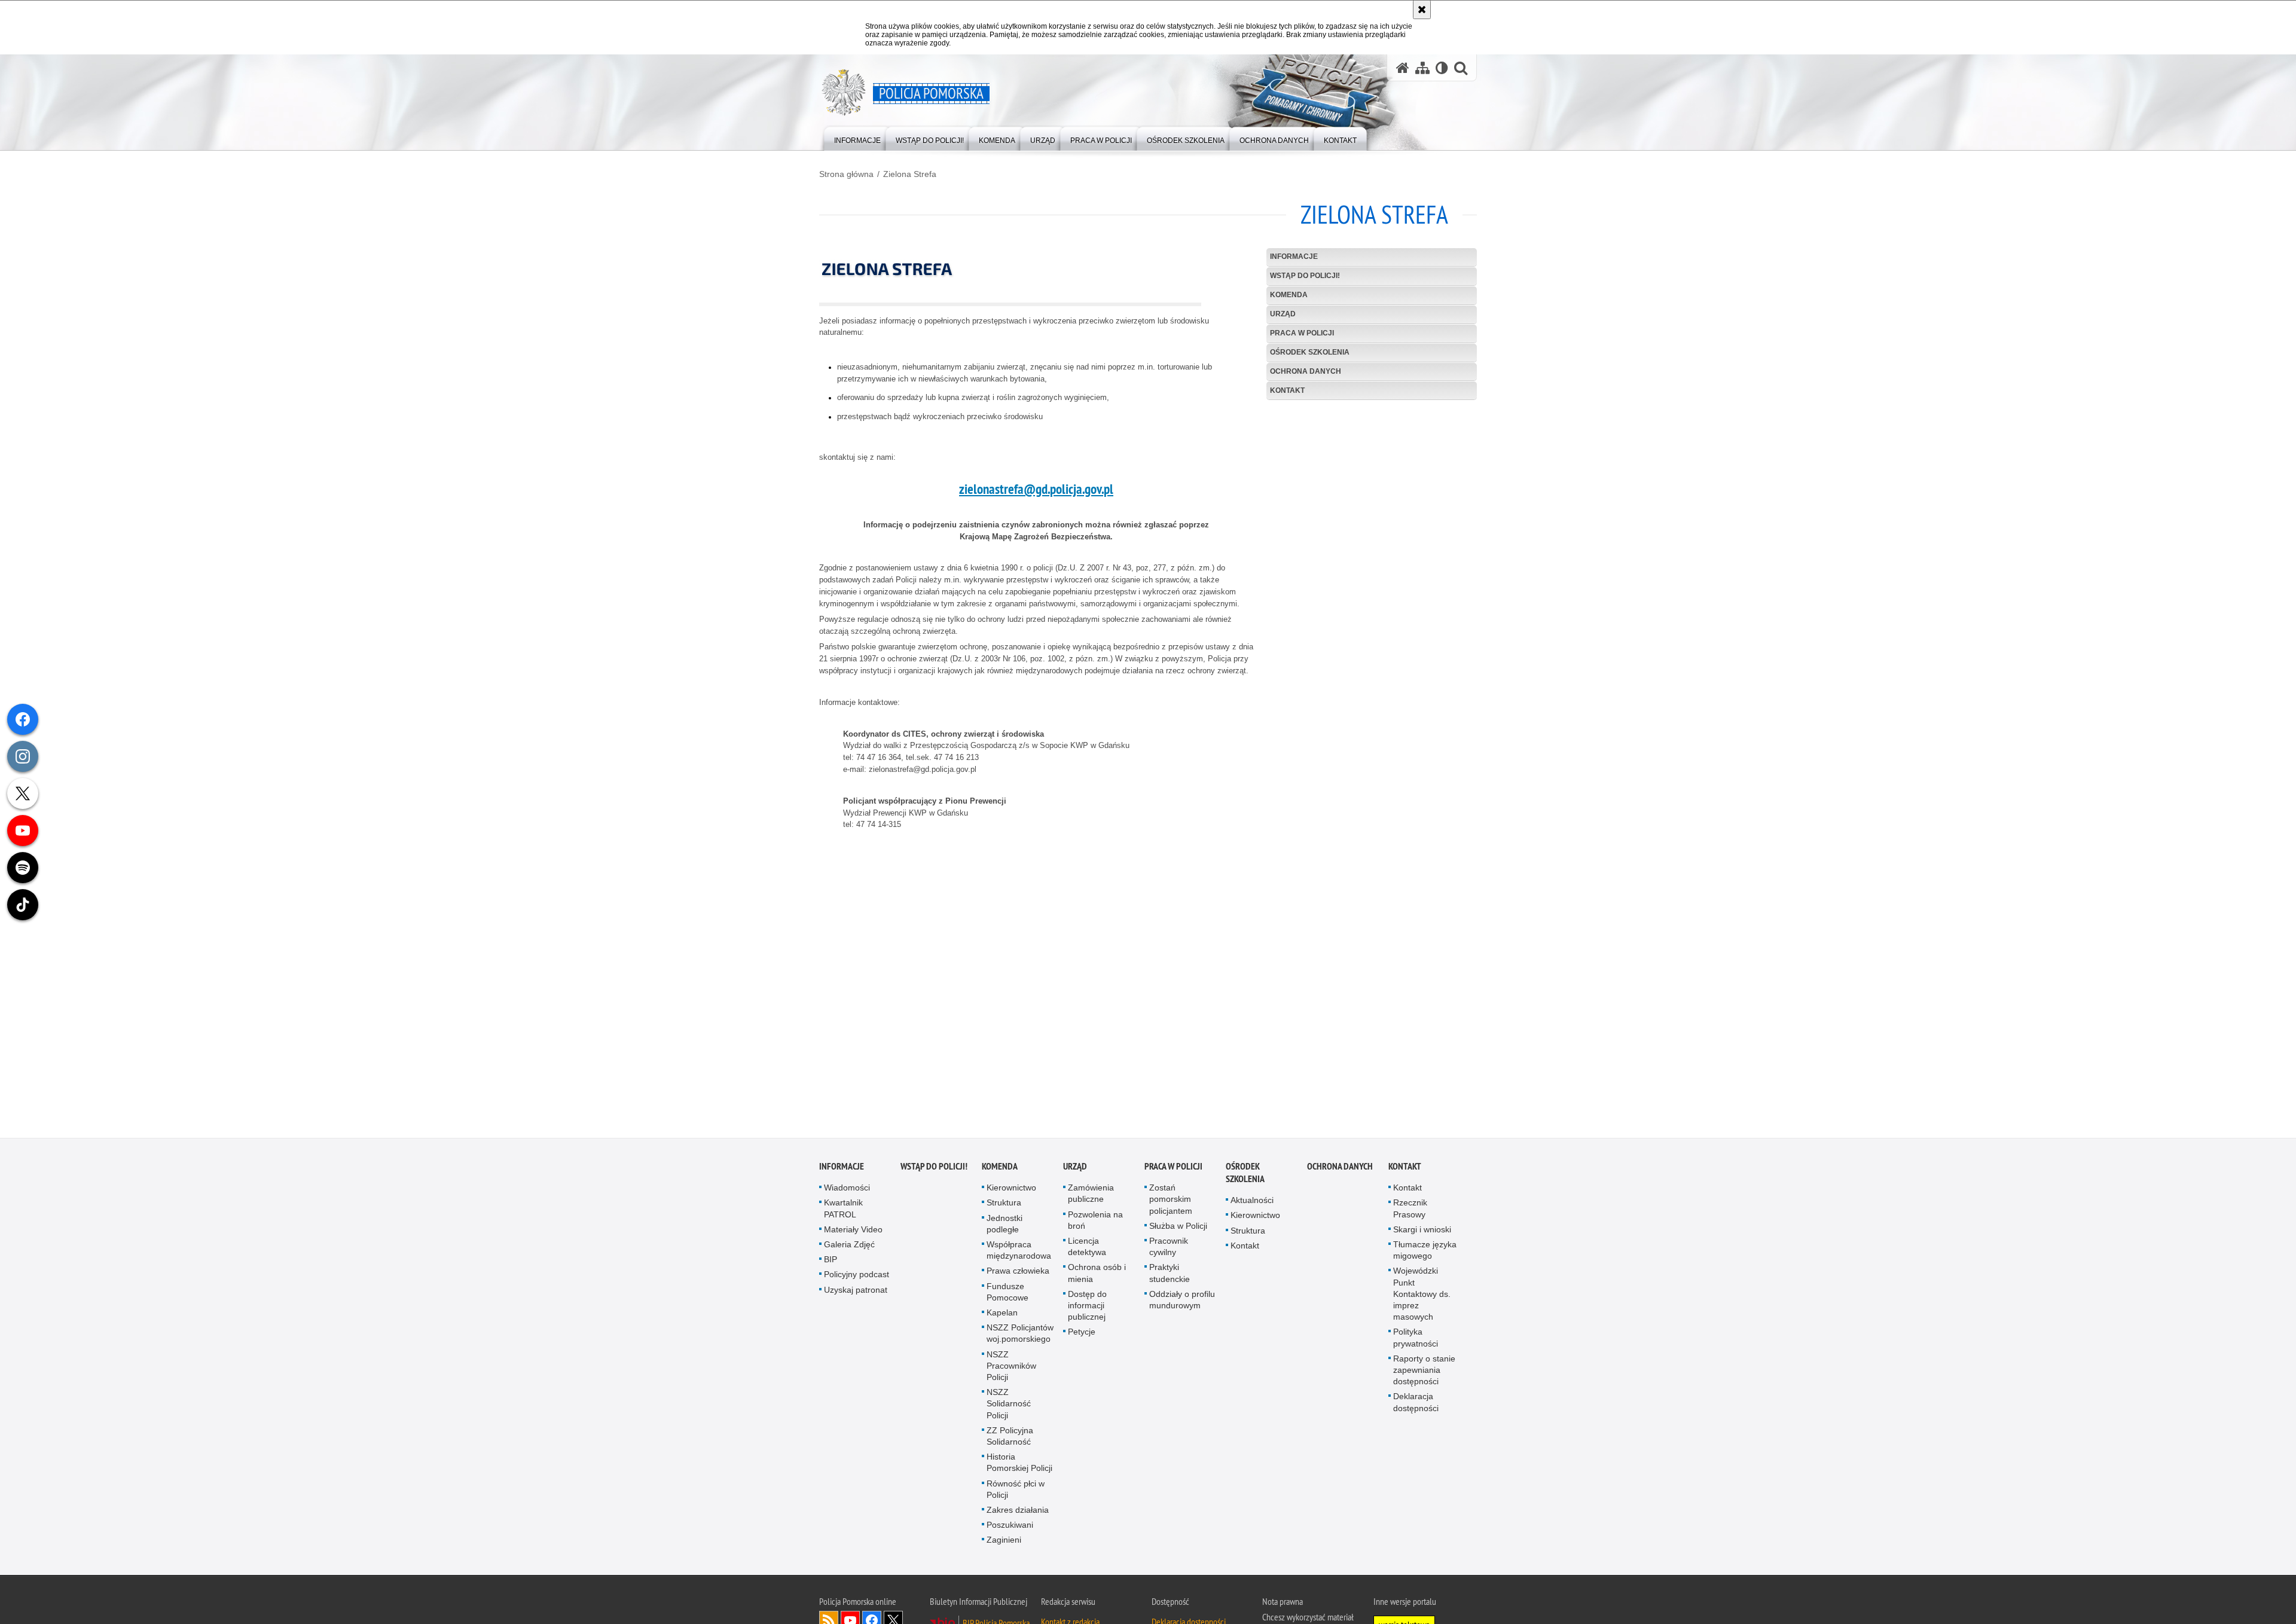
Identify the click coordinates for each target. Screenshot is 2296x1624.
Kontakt (1287, 390)
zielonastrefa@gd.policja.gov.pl (1036, 489)
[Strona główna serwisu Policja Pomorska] (1403, 68)
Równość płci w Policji (1016, 1495)
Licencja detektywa (1087, 1252)
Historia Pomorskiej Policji (1019, 1468)
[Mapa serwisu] (1422, 68)
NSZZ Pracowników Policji (1011, 1371)
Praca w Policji (1302, 333)
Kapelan (1002, 1318)
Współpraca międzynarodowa (1019, 1255)
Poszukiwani (1010, 1531)
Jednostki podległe (1004, 1229)
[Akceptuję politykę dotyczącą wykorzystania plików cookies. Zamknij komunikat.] (1422, 10)
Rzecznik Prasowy (1410, 1214)
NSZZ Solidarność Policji (1009, 1409)
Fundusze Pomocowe (1007, 1297)
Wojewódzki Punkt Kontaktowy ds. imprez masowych (1422, 1300)
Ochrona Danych (1306, 371)
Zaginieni (1004, 1546)
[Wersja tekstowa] (1442, 68)
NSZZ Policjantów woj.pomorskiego (1020, 1339)
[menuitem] (857, 138)
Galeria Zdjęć (849, 1250)
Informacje (1294, 257)
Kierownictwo (1011, 1193)
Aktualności (1252, 1206)
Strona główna (846, 174)
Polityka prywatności (1416, 1343)
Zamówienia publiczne (1091, 1199)
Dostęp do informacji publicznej (1087, 1311)
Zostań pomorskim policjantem (1171, 1205)
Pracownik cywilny (1169, 1252)
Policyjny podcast (857, 1280)
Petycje (1082, 1338)
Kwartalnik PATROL (843, 1214)
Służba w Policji (1178, 1231)
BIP (831, 1265)
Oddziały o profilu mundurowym (1182, 1305)
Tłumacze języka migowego (1425, 1255)
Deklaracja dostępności (1416, 1408)
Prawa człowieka (1018, 1277)
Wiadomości (847, 1193)
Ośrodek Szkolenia (1310, 352)
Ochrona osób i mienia (1097, 1279)
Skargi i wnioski (1422, 1235)
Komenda (1289, 295)
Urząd (1283, 314)
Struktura (1004, 1208)
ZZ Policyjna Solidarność (1010, 1441)
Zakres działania (1018, 1515)
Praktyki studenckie (1170, 1279)
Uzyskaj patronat (856, 1295)
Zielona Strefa (910, 174)
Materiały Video (853, 1235)
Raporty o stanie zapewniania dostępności (1424, 1375)
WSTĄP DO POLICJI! (1305, 276)
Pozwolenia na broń (1095, 1225)
